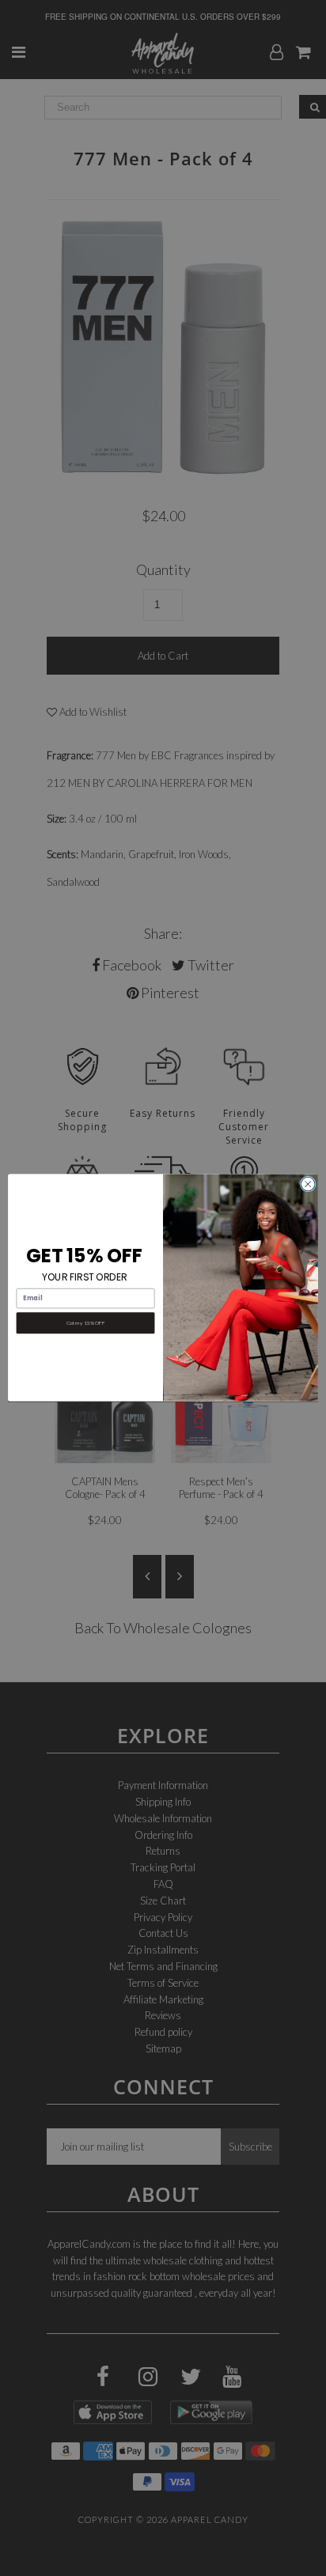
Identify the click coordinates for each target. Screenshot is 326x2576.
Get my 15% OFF (85, 1323)
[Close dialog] (308, 1185)
